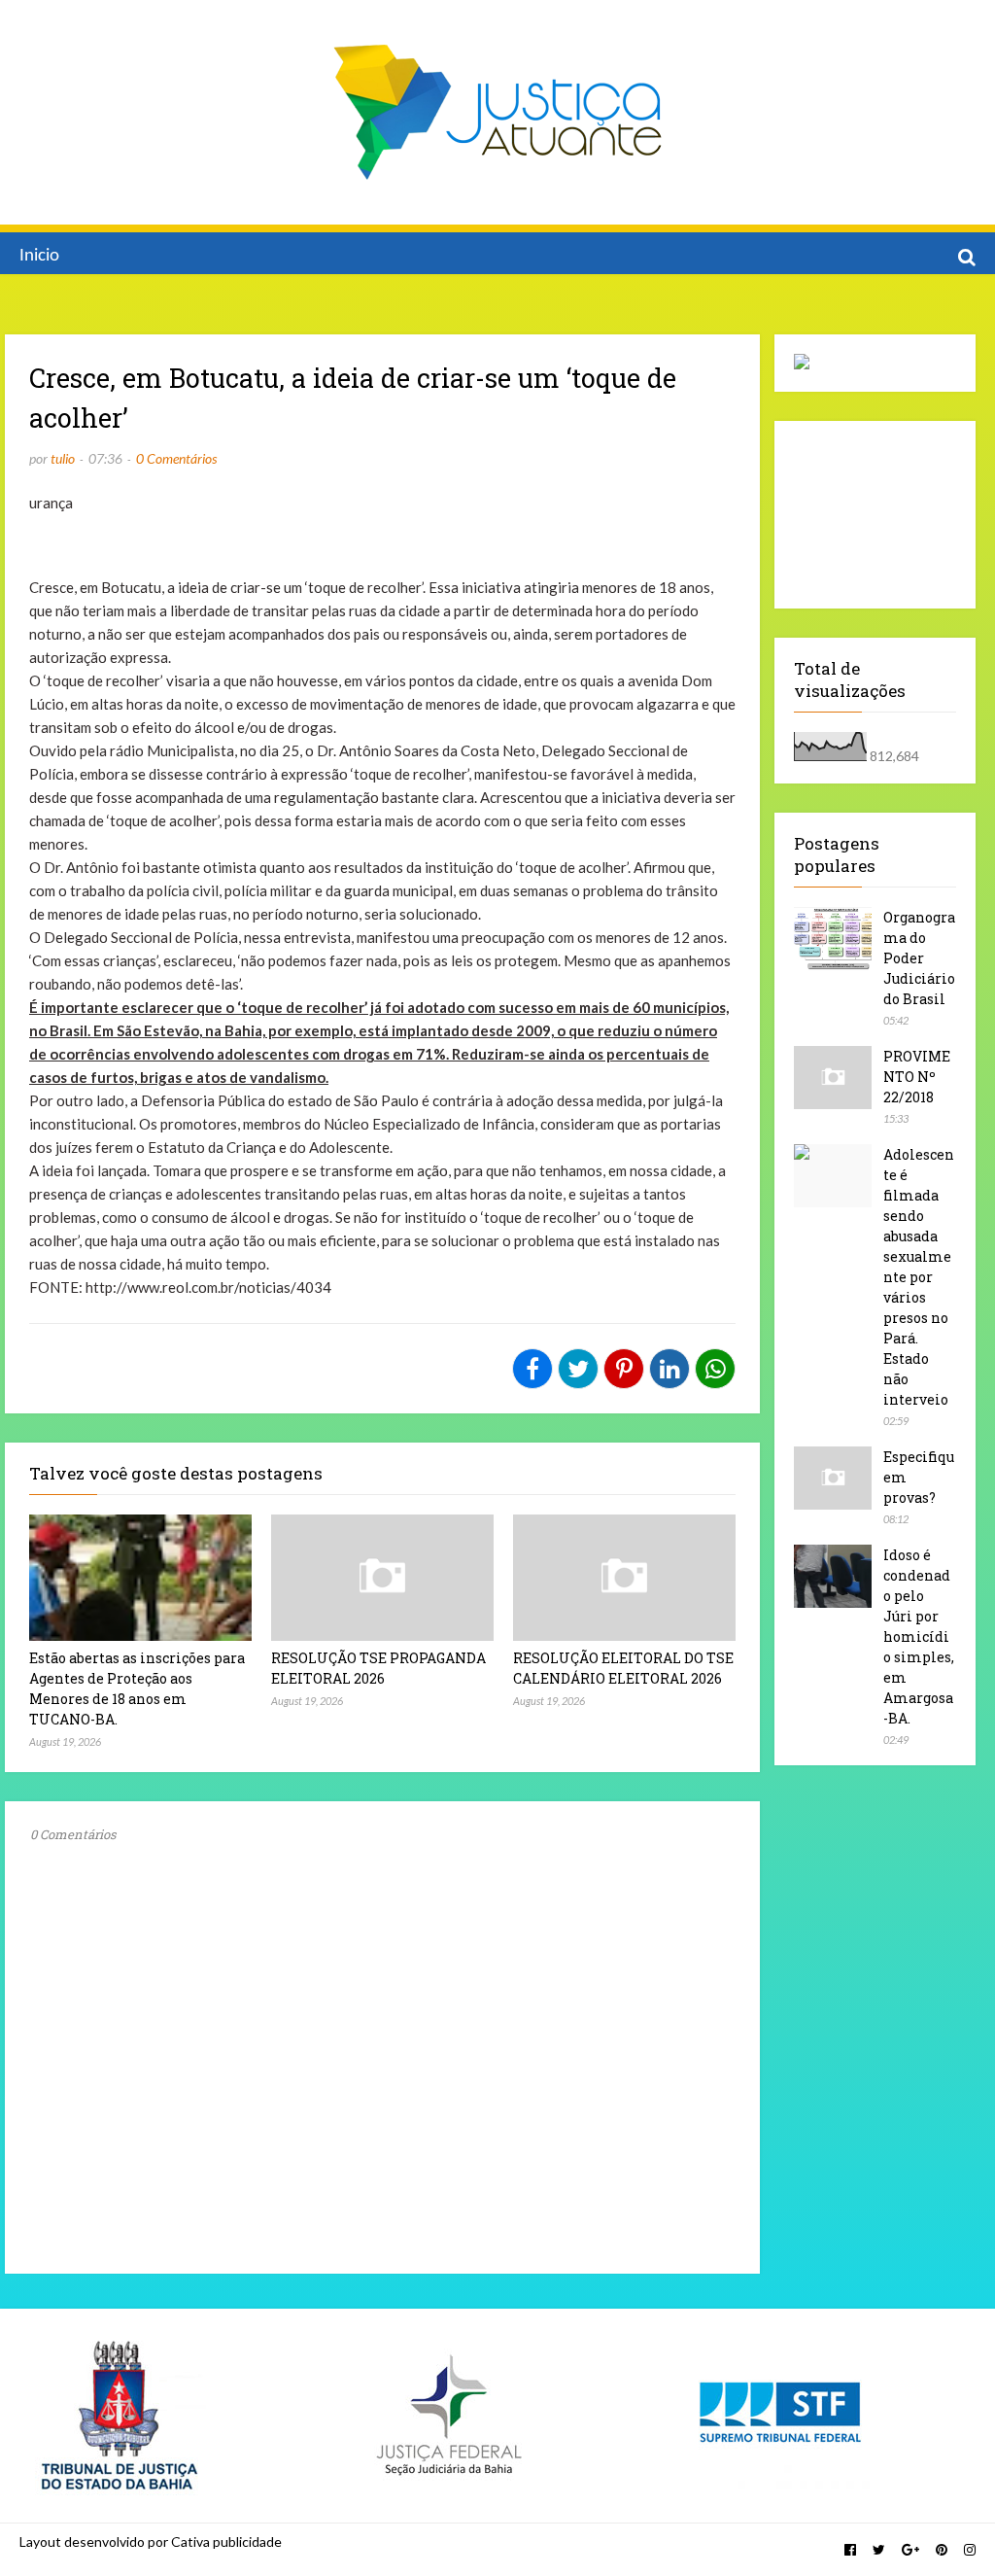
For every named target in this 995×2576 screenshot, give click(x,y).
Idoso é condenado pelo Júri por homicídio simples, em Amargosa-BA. (919, 1636)
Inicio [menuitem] (39, 256)
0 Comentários (176, 458)
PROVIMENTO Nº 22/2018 (917, 1077)
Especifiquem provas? (919, 1477)
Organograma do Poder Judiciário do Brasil (919, 958)
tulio (63, 458)
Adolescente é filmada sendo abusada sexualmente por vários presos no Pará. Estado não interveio (919, 1277)
